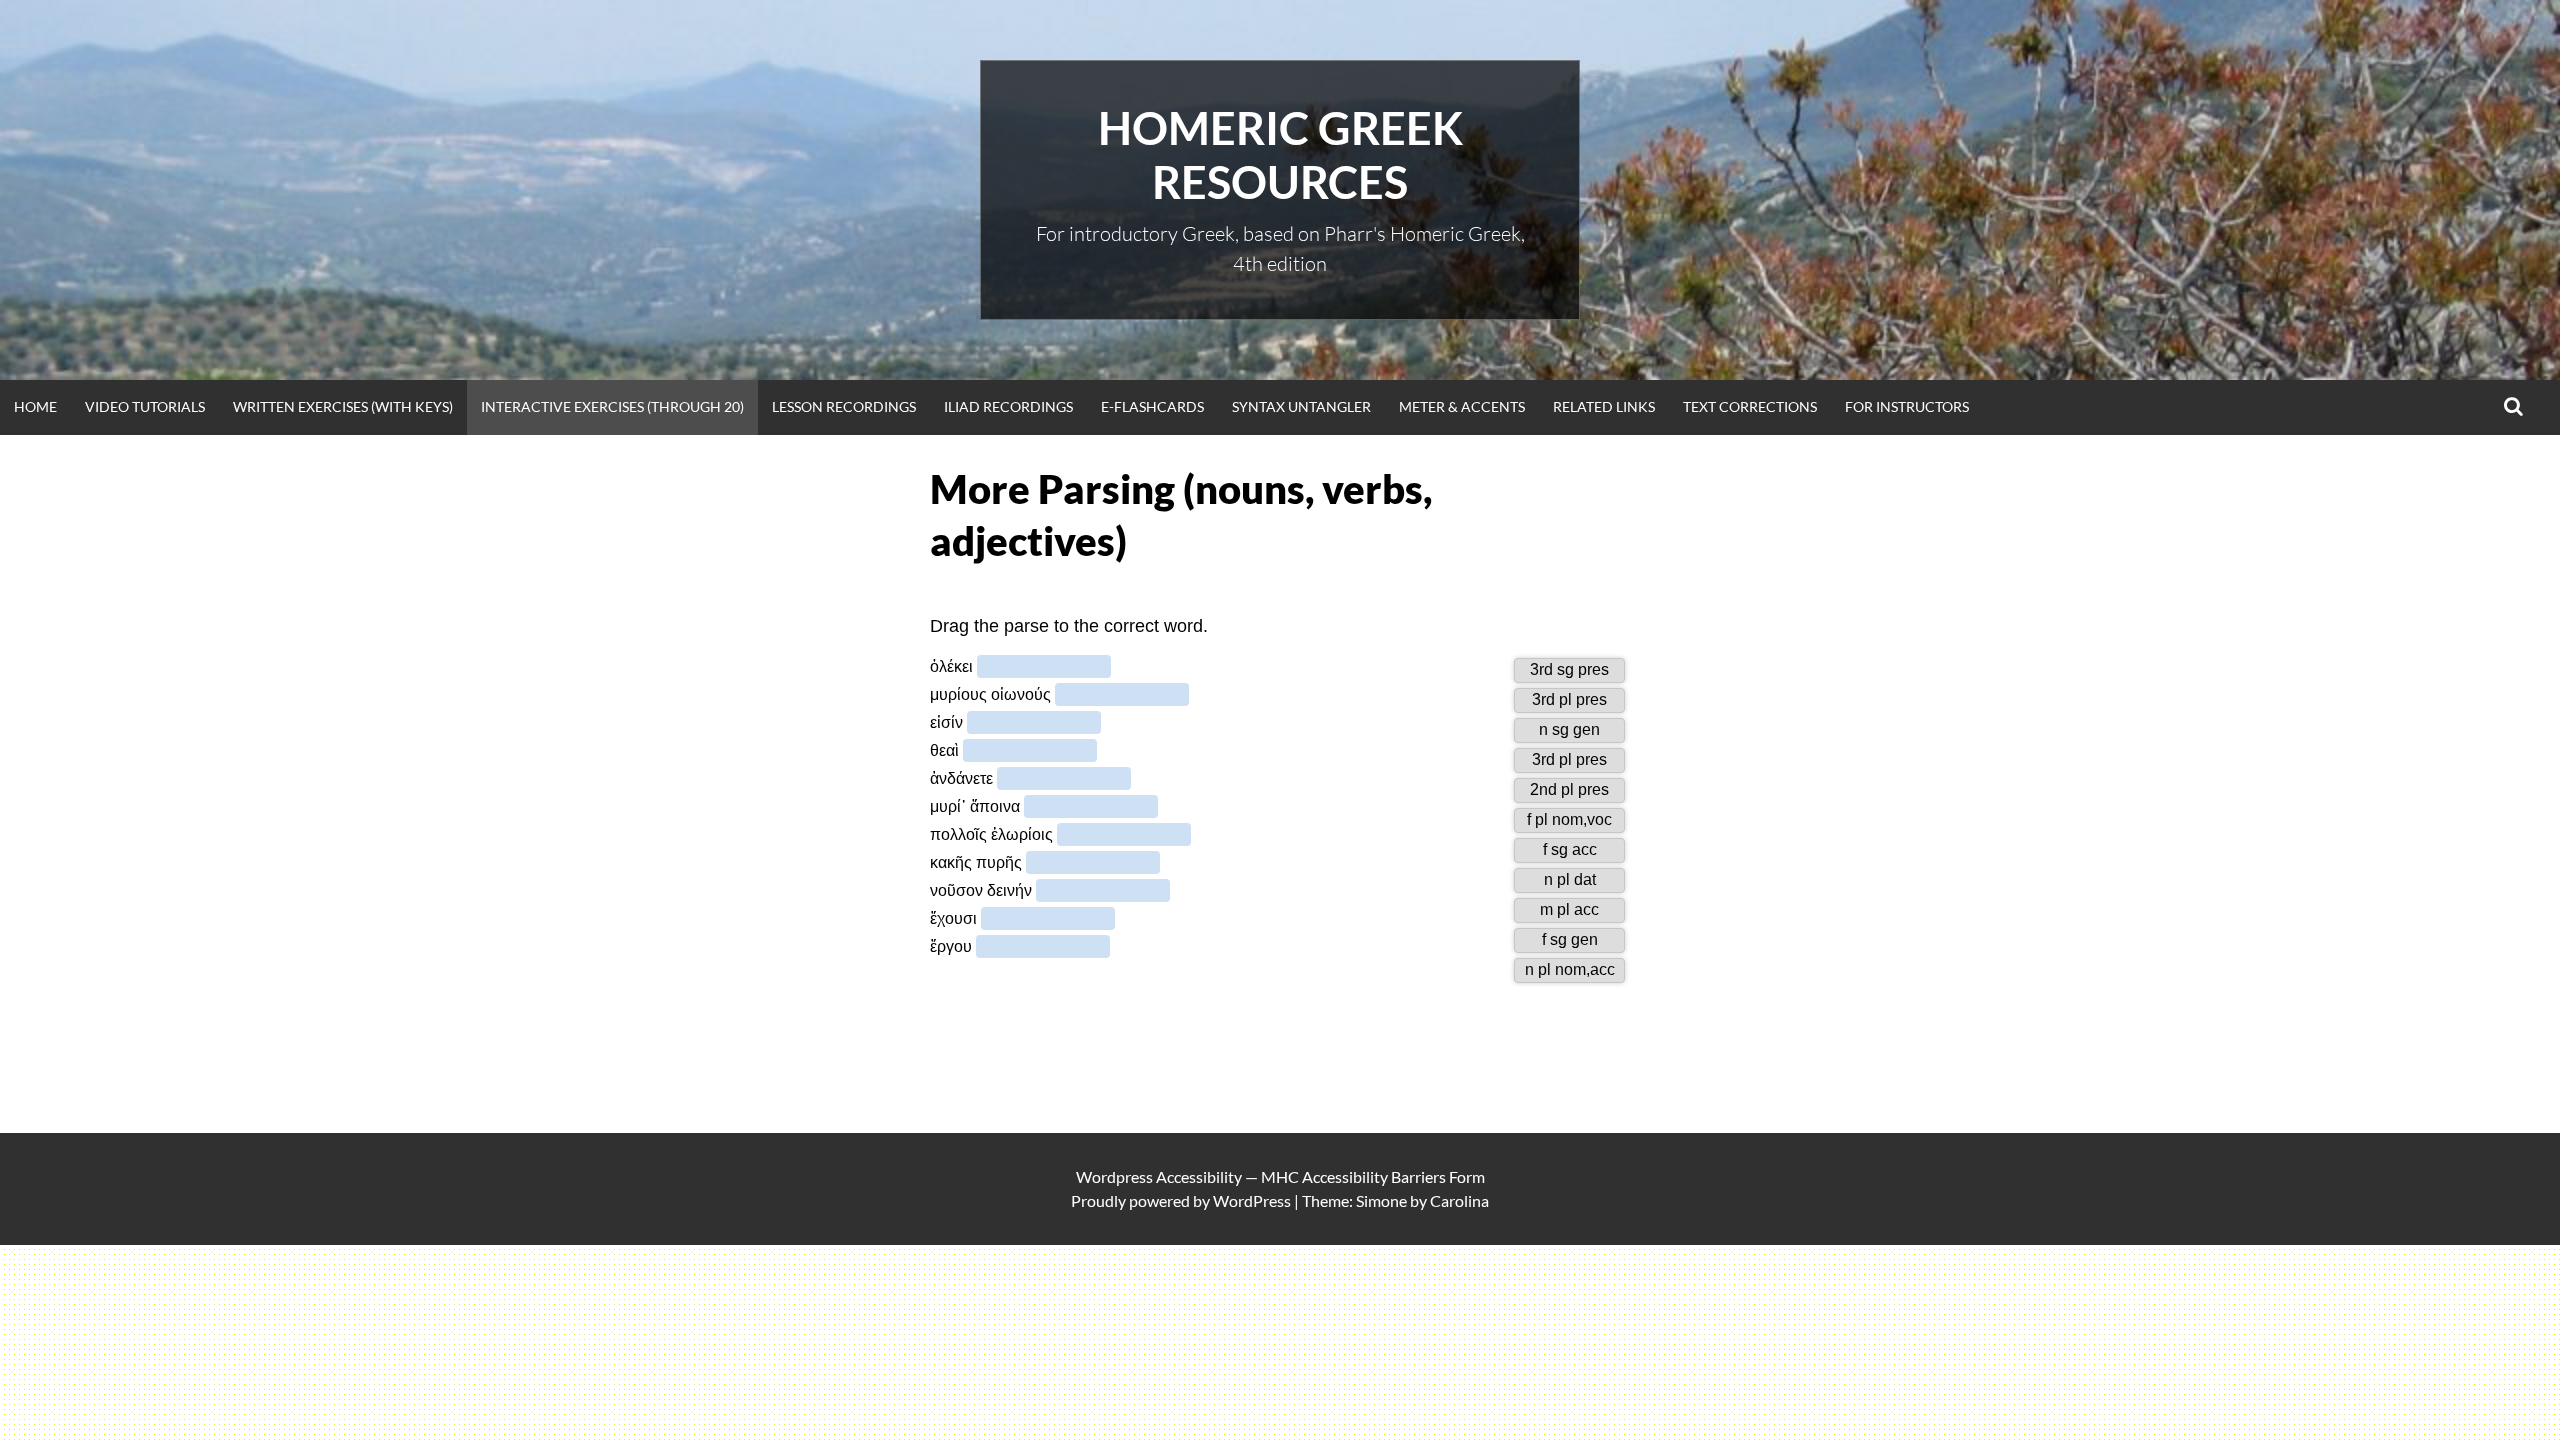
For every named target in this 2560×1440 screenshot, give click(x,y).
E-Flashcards (1152, 406)
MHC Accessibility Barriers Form (1373, 1176)
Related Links (1604, 406)
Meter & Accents (1462, 406)
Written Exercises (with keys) (343, 406)
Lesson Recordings (844, 406)
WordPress (1252, 1200)
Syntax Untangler (1301, 406)
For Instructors (1907, 406)
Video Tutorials (145, 406)
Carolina (1459, 1200)
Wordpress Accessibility (1159, 1176)
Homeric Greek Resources (1280, 155)
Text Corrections (1750, 406)
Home (35, 406)
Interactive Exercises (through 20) (612, 406)
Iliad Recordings (1008, 406)
